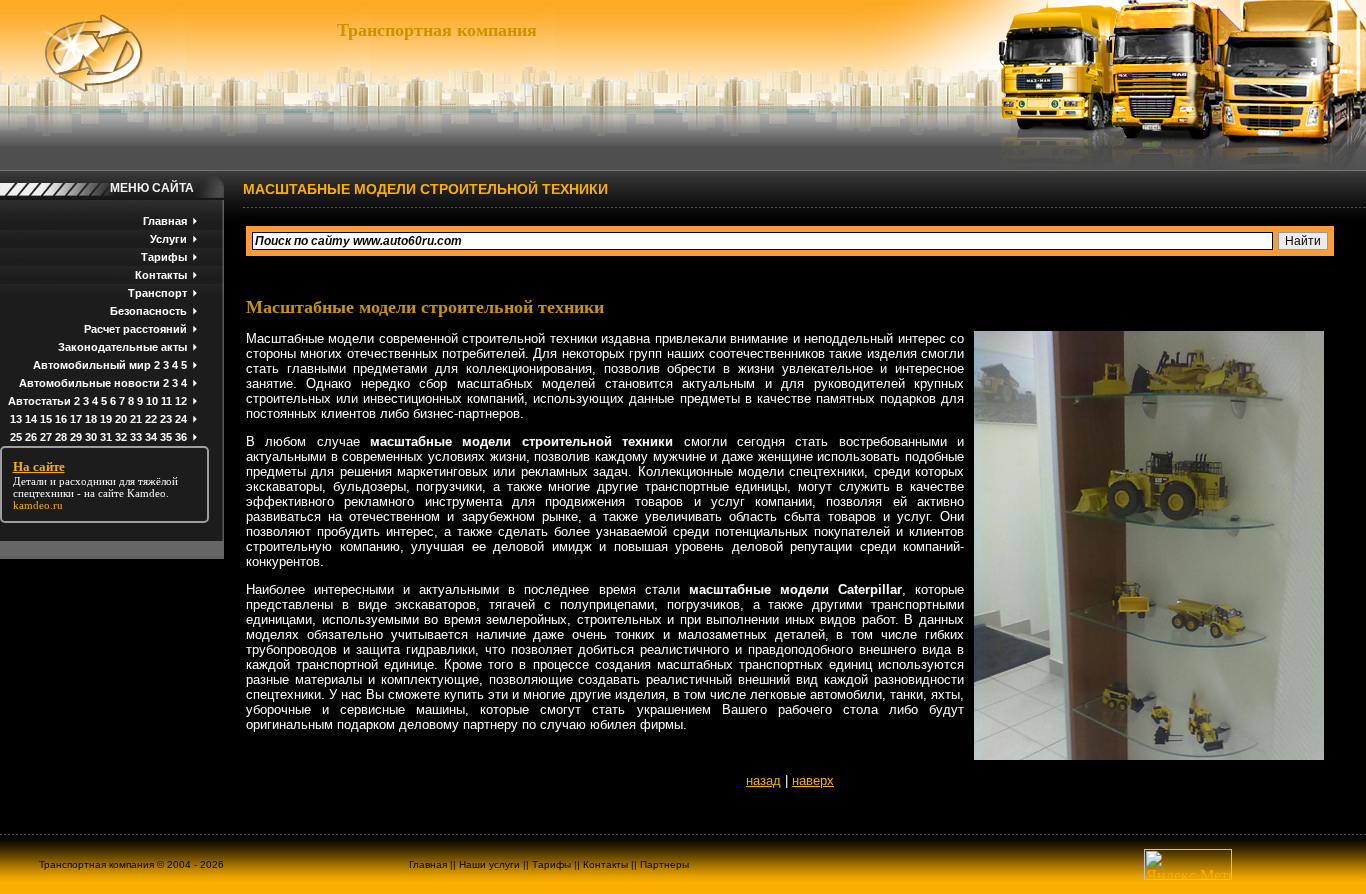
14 (31, 419)
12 (181, 401)
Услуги (168, 239)
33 (136, 437)
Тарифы (164, 257)
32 (121, 437)
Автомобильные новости (89, 383)
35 (166, 437)
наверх (813, 780)
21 (136, 419)
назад (763, 780)
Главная (165, 221)
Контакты (161, 275)
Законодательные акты (122, 347)
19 (106, 419)
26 (31, 437)
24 (181, 419)
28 (61, 437)
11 (166, 401)
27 (46, 437)
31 (106, 437)
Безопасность (148, 311)
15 (46, 419)
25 (16, 437)
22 (151, 419)
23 (166, 419)
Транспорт (157, 293)
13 (16, 419)
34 (151, 437)
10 (152, 401)
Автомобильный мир (92, 365)
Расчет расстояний (135, 329)
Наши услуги (489, 864)
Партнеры (664, 864)
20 (121, 419)
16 (61, 419)
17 (76, 419)
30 (91, 437)
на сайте (104, 493)
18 (91, 419)
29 (76, 437)
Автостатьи (39, 401)
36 (181, 437)
